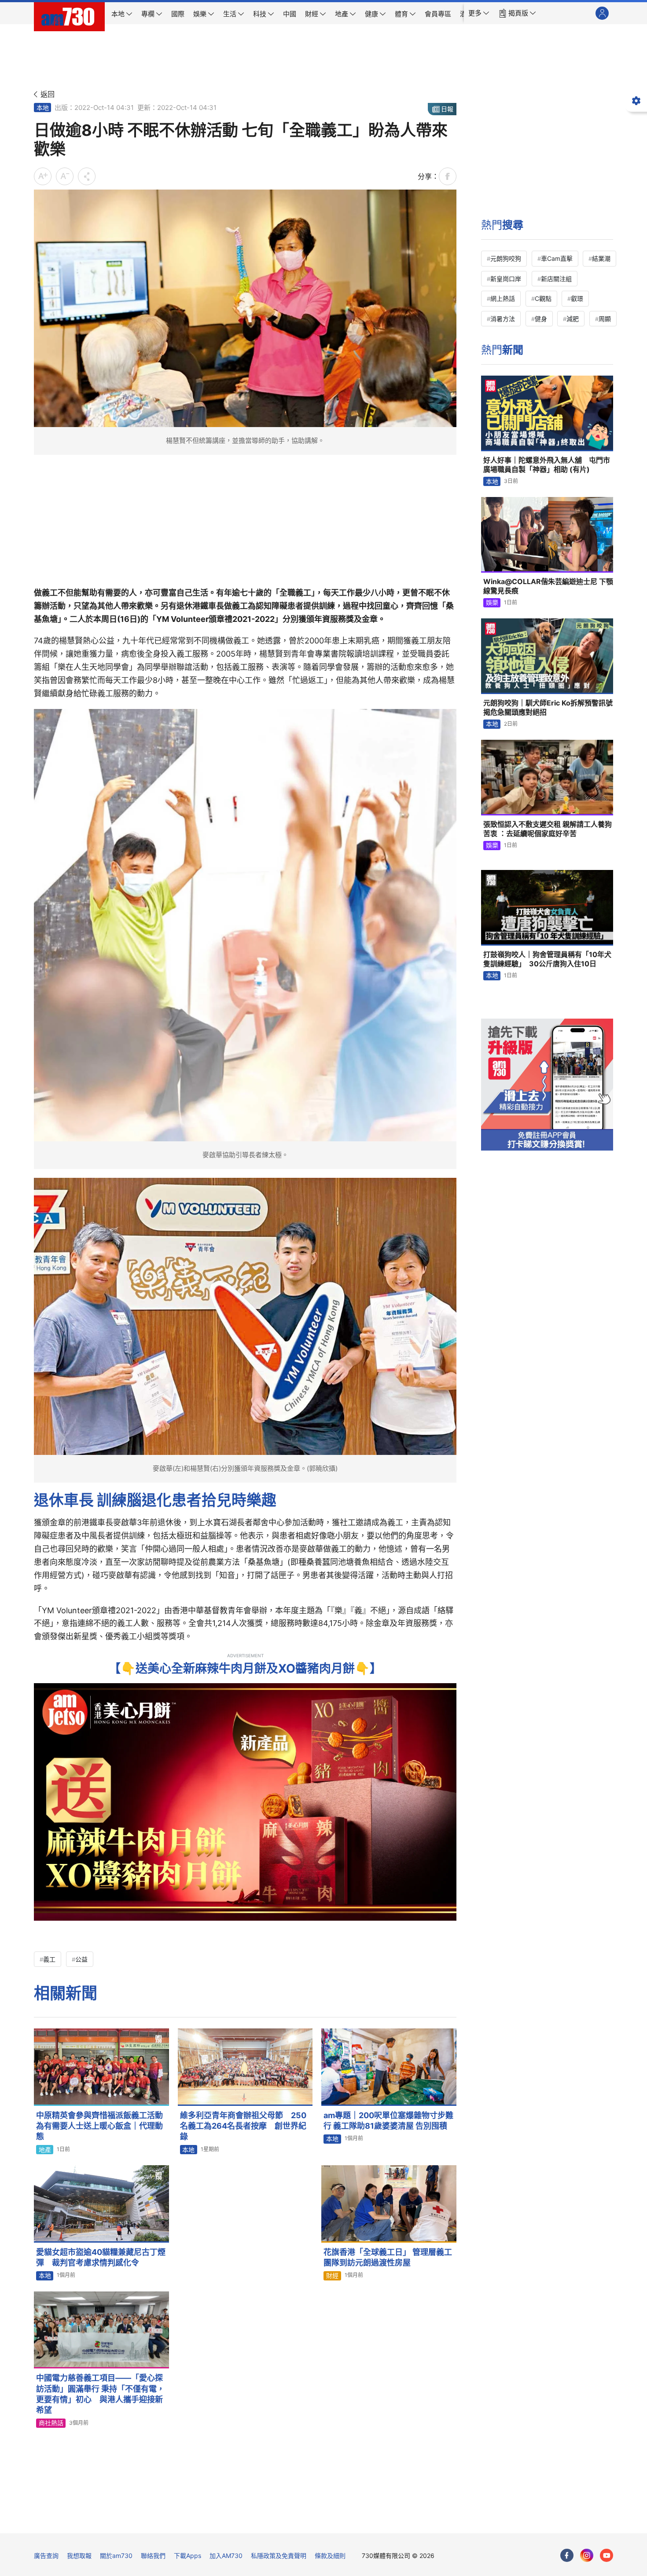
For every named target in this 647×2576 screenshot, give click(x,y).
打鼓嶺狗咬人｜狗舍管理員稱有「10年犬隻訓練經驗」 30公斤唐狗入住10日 (547, 959)
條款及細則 (330, 2556)
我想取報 (79, 2556)
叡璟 (577, 298)
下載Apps (187, 2556)
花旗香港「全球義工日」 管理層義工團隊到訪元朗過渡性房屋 (388, 2257)
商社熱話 (51, 2423)
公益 (81, 1959)
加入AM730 (226, 2556)
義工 (49, 1959)
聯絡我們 (153, 2556)
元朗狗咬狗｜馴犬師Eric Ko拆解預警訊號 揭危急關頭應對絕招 (548, 708)
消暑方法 (503, 319)
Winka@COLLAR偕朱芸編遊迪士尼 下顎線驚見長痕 (548, 586)
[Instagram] (587, 2555)
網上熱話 (503, 298)
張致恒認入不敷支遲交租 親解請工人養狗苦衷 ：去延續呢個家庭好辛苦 (548, 829)
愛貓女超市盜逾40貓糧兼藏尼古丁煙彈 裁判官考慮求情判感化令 (101, 2257)
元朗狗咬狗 (506, 258)
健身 (541, 319)
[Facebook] (567, 2555)
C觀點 (543, 298)
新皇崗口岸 (506, 279)
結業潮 (601, 258)
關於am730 (116, 2556)
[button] (479, 13)
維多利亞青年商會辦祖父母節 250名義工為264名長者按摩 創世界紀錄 (243, 2126)
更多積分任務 (370, 2520)
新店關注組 (556, 279)
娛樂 (492, 602)
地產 (45, 2150)
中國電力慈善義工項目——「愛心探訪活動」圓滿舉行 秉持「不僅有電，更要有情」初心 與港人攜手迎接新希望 (100, 2394)
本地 (43, 108)
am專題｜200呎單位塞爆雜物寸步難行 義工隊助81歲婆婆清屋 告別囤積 (388, 2121)
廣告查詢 (46, 2556)
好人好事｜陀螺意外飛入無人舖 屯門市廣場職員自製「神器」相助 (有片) (547, 465)
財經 (332, 2275)
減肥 (573, 319)
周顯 (605, 319)
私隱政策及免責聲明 (279, 2556)
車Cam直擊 (557, 258)
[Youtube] (607, 2555)
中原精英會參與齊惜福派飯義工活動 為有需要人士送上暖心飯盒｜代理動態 (99, 2126)
